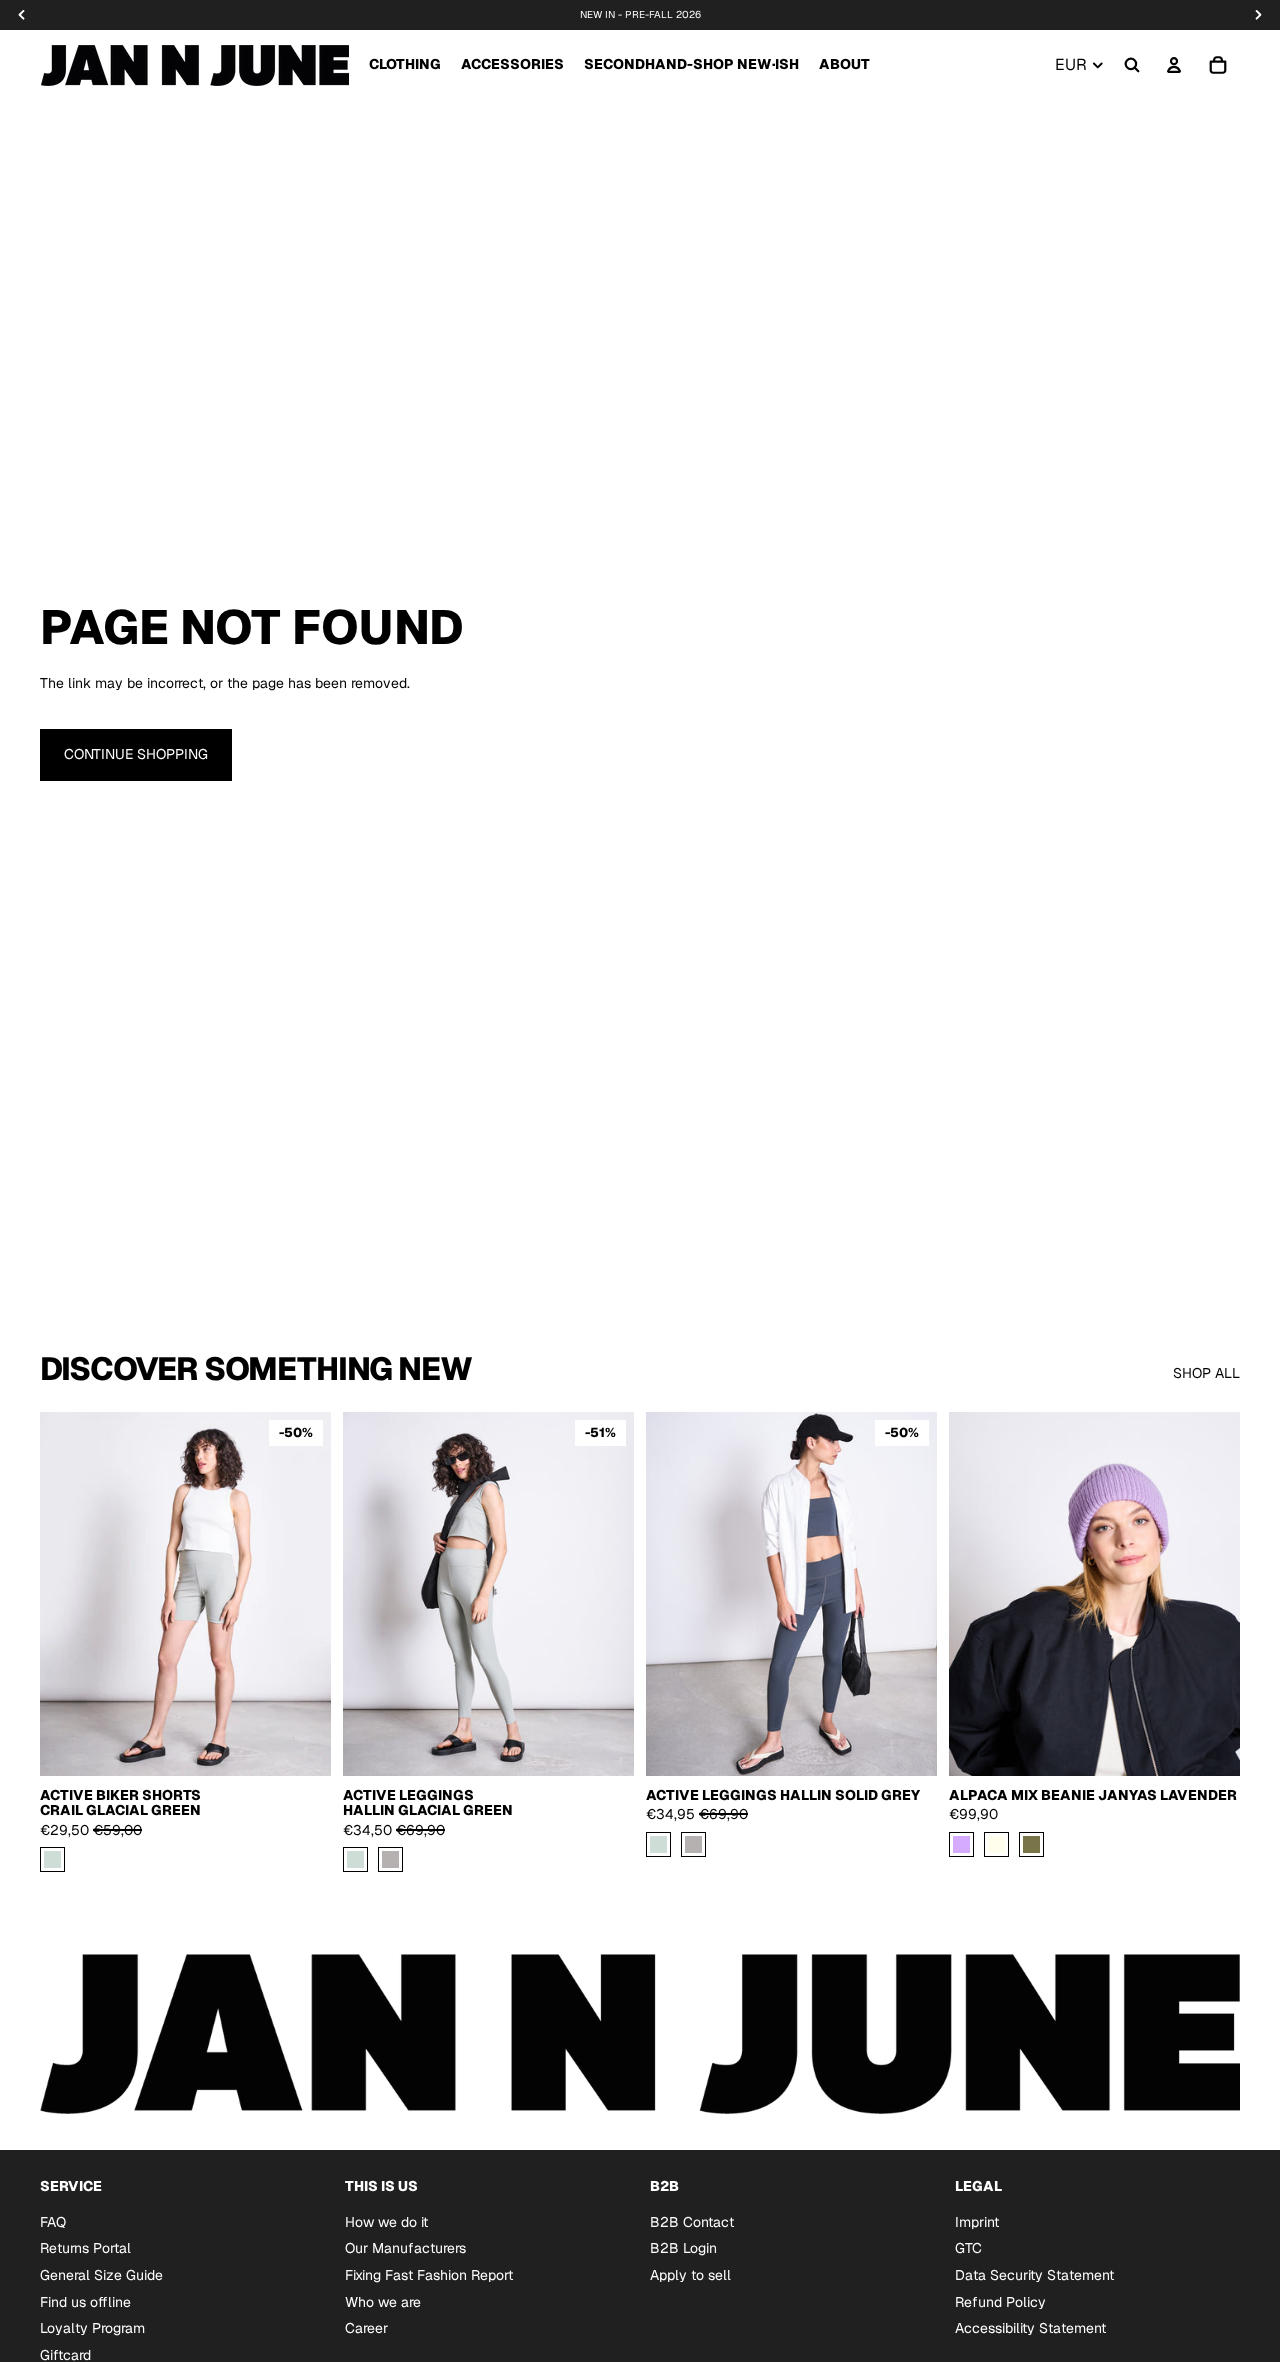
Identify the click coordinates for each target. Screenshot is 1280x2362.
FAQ (53, 2222)
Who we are (383, 2301)
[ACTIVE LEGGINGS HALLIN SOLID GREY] (390, 1859)
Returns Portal (85, 2248)
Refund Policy (1000, 2301)
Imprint (977, 2222)
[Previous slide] (373, 1594)
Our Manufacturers (405, 2248)
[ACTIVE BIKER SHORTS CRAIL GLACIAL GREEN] (52, 1859)
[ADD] (1209, 1745)
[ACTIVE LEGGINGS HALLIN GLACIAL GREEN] (355, 1859)
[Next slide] (604, 1594)
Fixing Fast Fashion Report (429, 2275)
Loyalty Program (92, 2328)
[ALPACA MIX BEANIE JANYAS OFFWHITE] (996, 1844)
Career (366, 2328)
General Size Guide (101, 2275)
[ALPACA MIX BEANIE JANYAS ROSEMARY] (1031, 1844)
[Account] (1174, 65)
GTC (968, 2248)
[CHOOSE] (300, 1745)
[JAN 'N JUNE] (194, 65)
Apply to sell (690, 2275)
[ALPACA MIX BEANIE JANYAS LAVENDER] (961, 1844)
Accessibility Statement (1030, 2328)
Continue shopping (136, 754)
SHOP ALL (1206, 1373)
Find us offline (85, 2301)
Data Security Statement (1034, 2275)
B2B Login (683, 2248)
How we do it (386, 2222)
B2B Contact (692, 2222)
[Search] (1132, 65)
